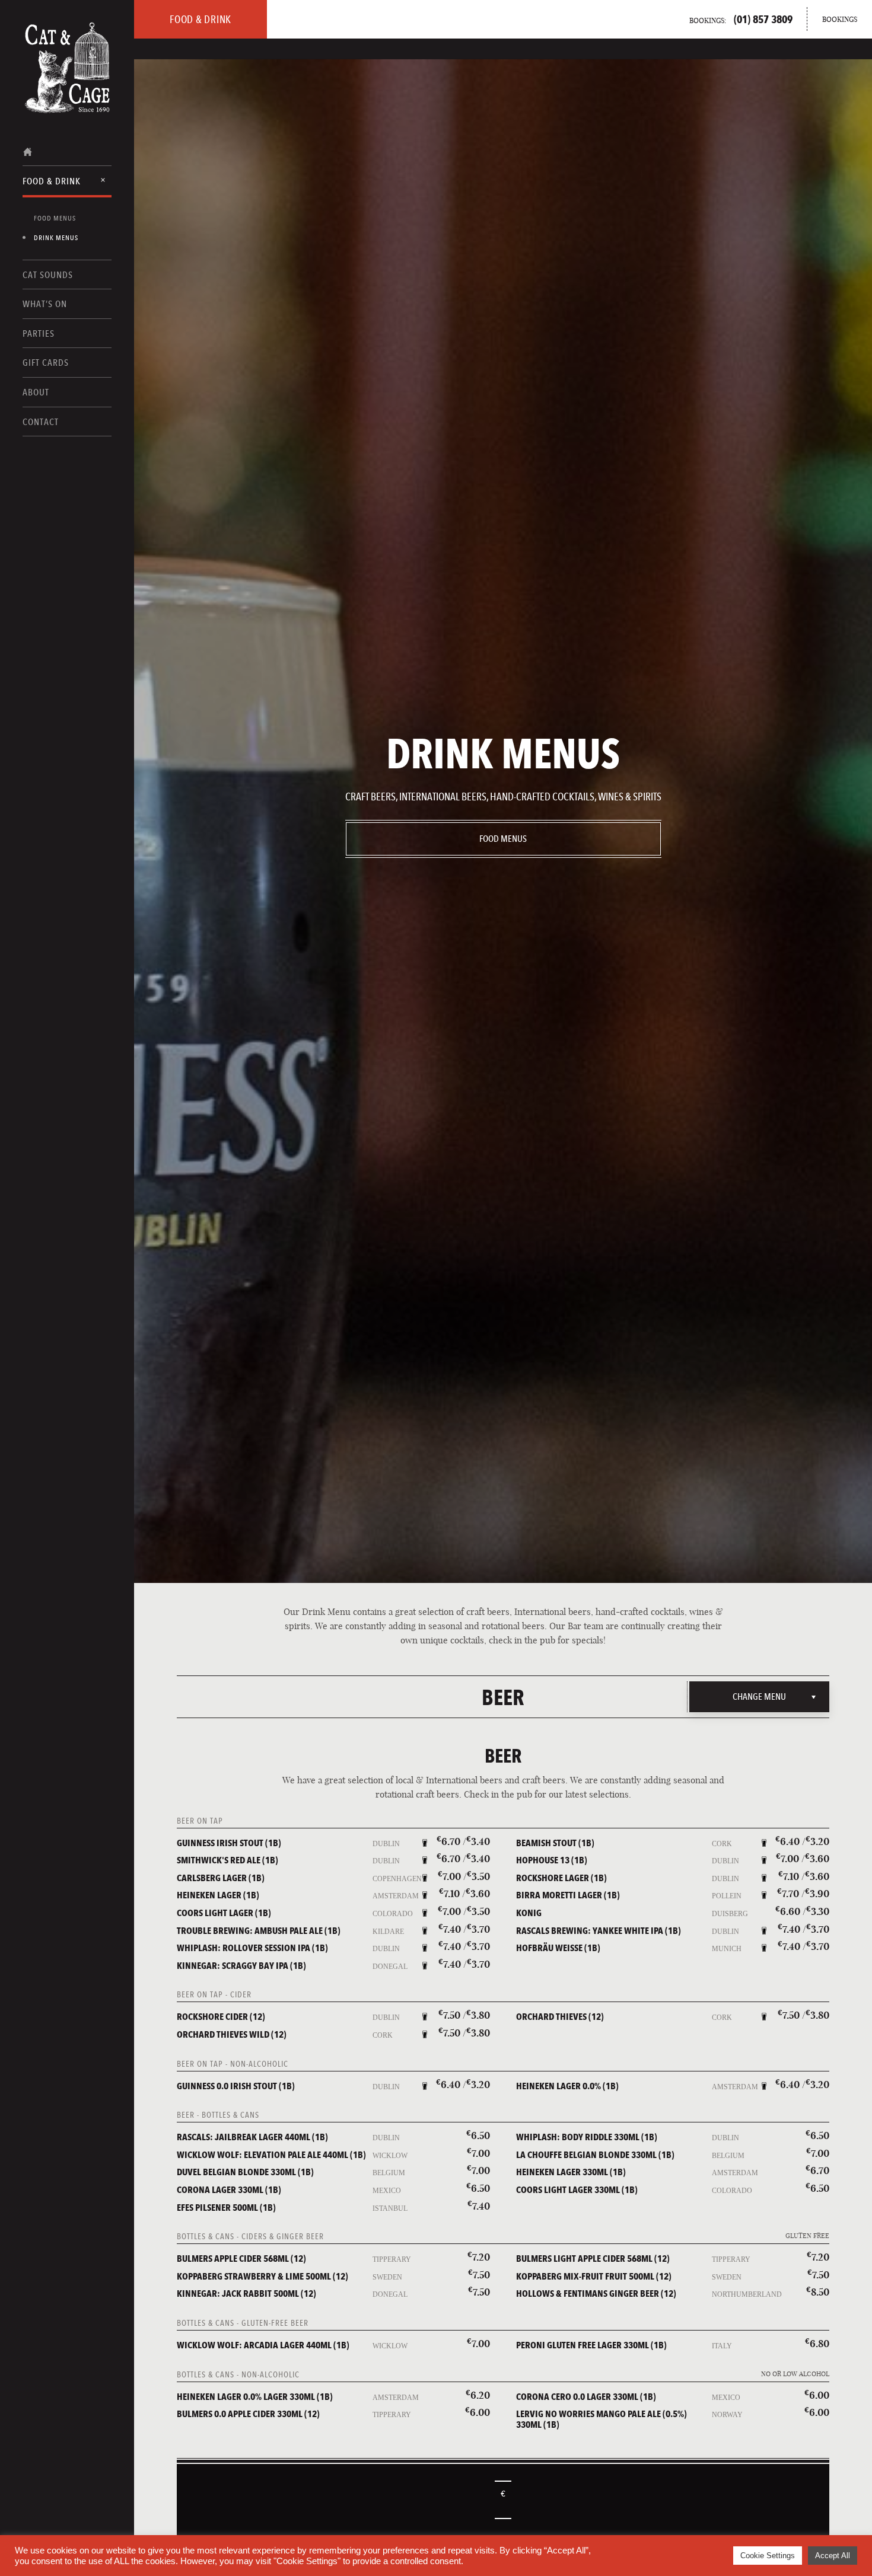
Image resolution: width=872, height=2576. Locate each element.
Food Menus (55, 218)
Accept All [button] (833, 2556)
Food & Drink (52, 181)
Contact (41, 422)
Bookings (840, 19)
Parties (39, 333)
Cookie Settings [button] (768, 2556)
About (36, 392)
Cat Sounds (48, 275)
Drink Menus (56, 238)
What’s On (45, 304)
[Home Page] (67, 52)
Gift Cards (46, 363)
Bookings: (741, 19)
